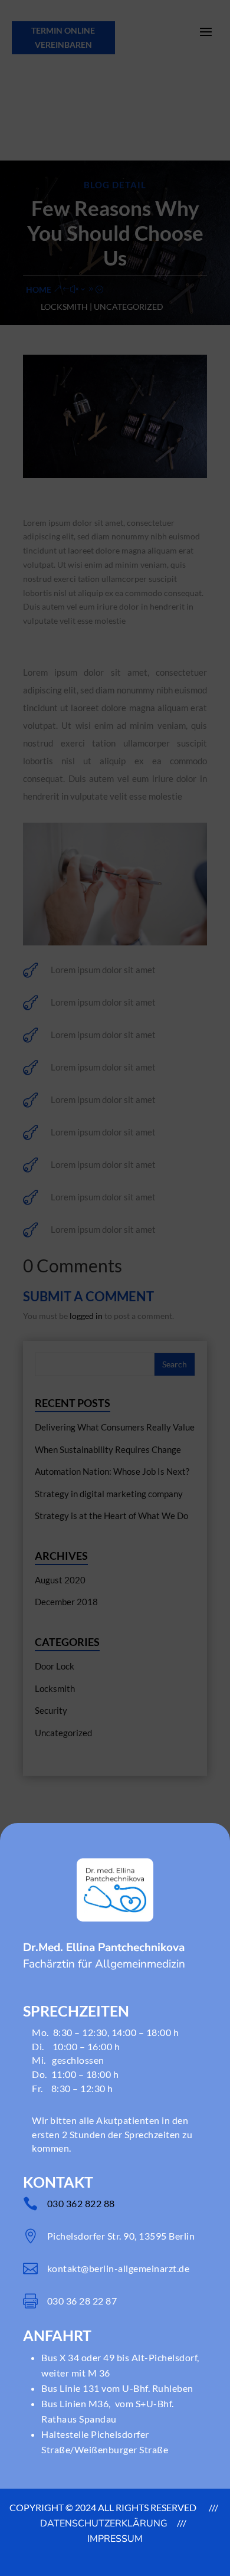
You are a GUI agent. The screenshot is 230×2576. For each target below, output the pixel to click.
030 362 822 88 (81, 2203)
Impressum (115, 2539)
